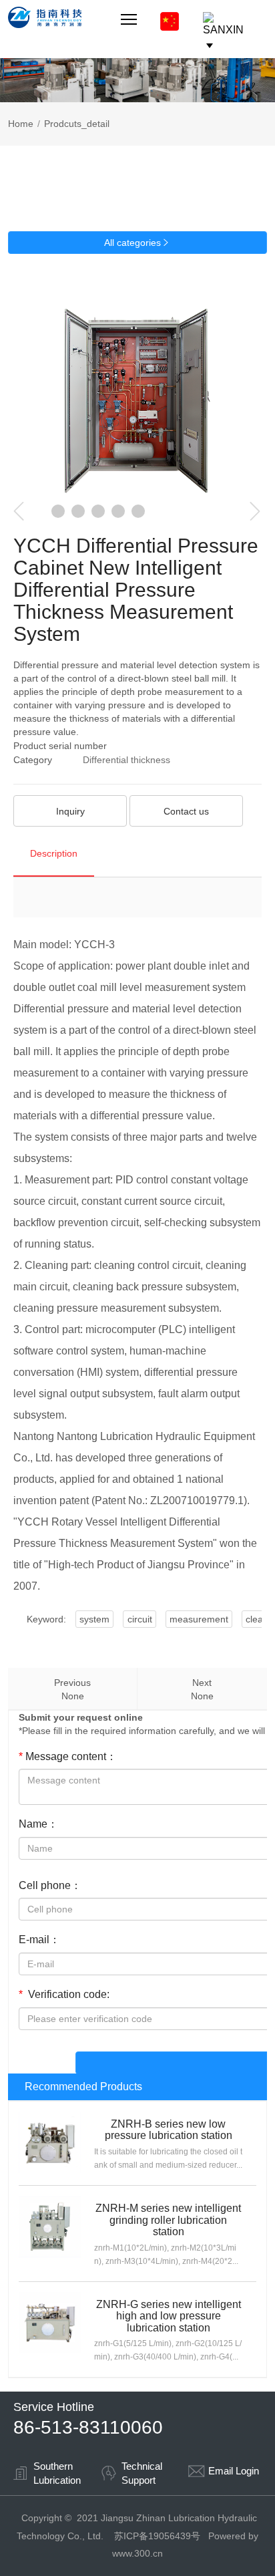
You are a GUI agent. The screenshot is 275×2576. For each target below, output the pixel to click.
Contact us (186, 811)
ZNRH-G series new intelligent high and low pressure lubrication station (169, 2316)
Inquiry (70, 811)
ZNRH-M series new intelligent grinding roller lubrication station (168, 2220)
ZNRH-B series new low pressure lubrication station (169, 2130)
